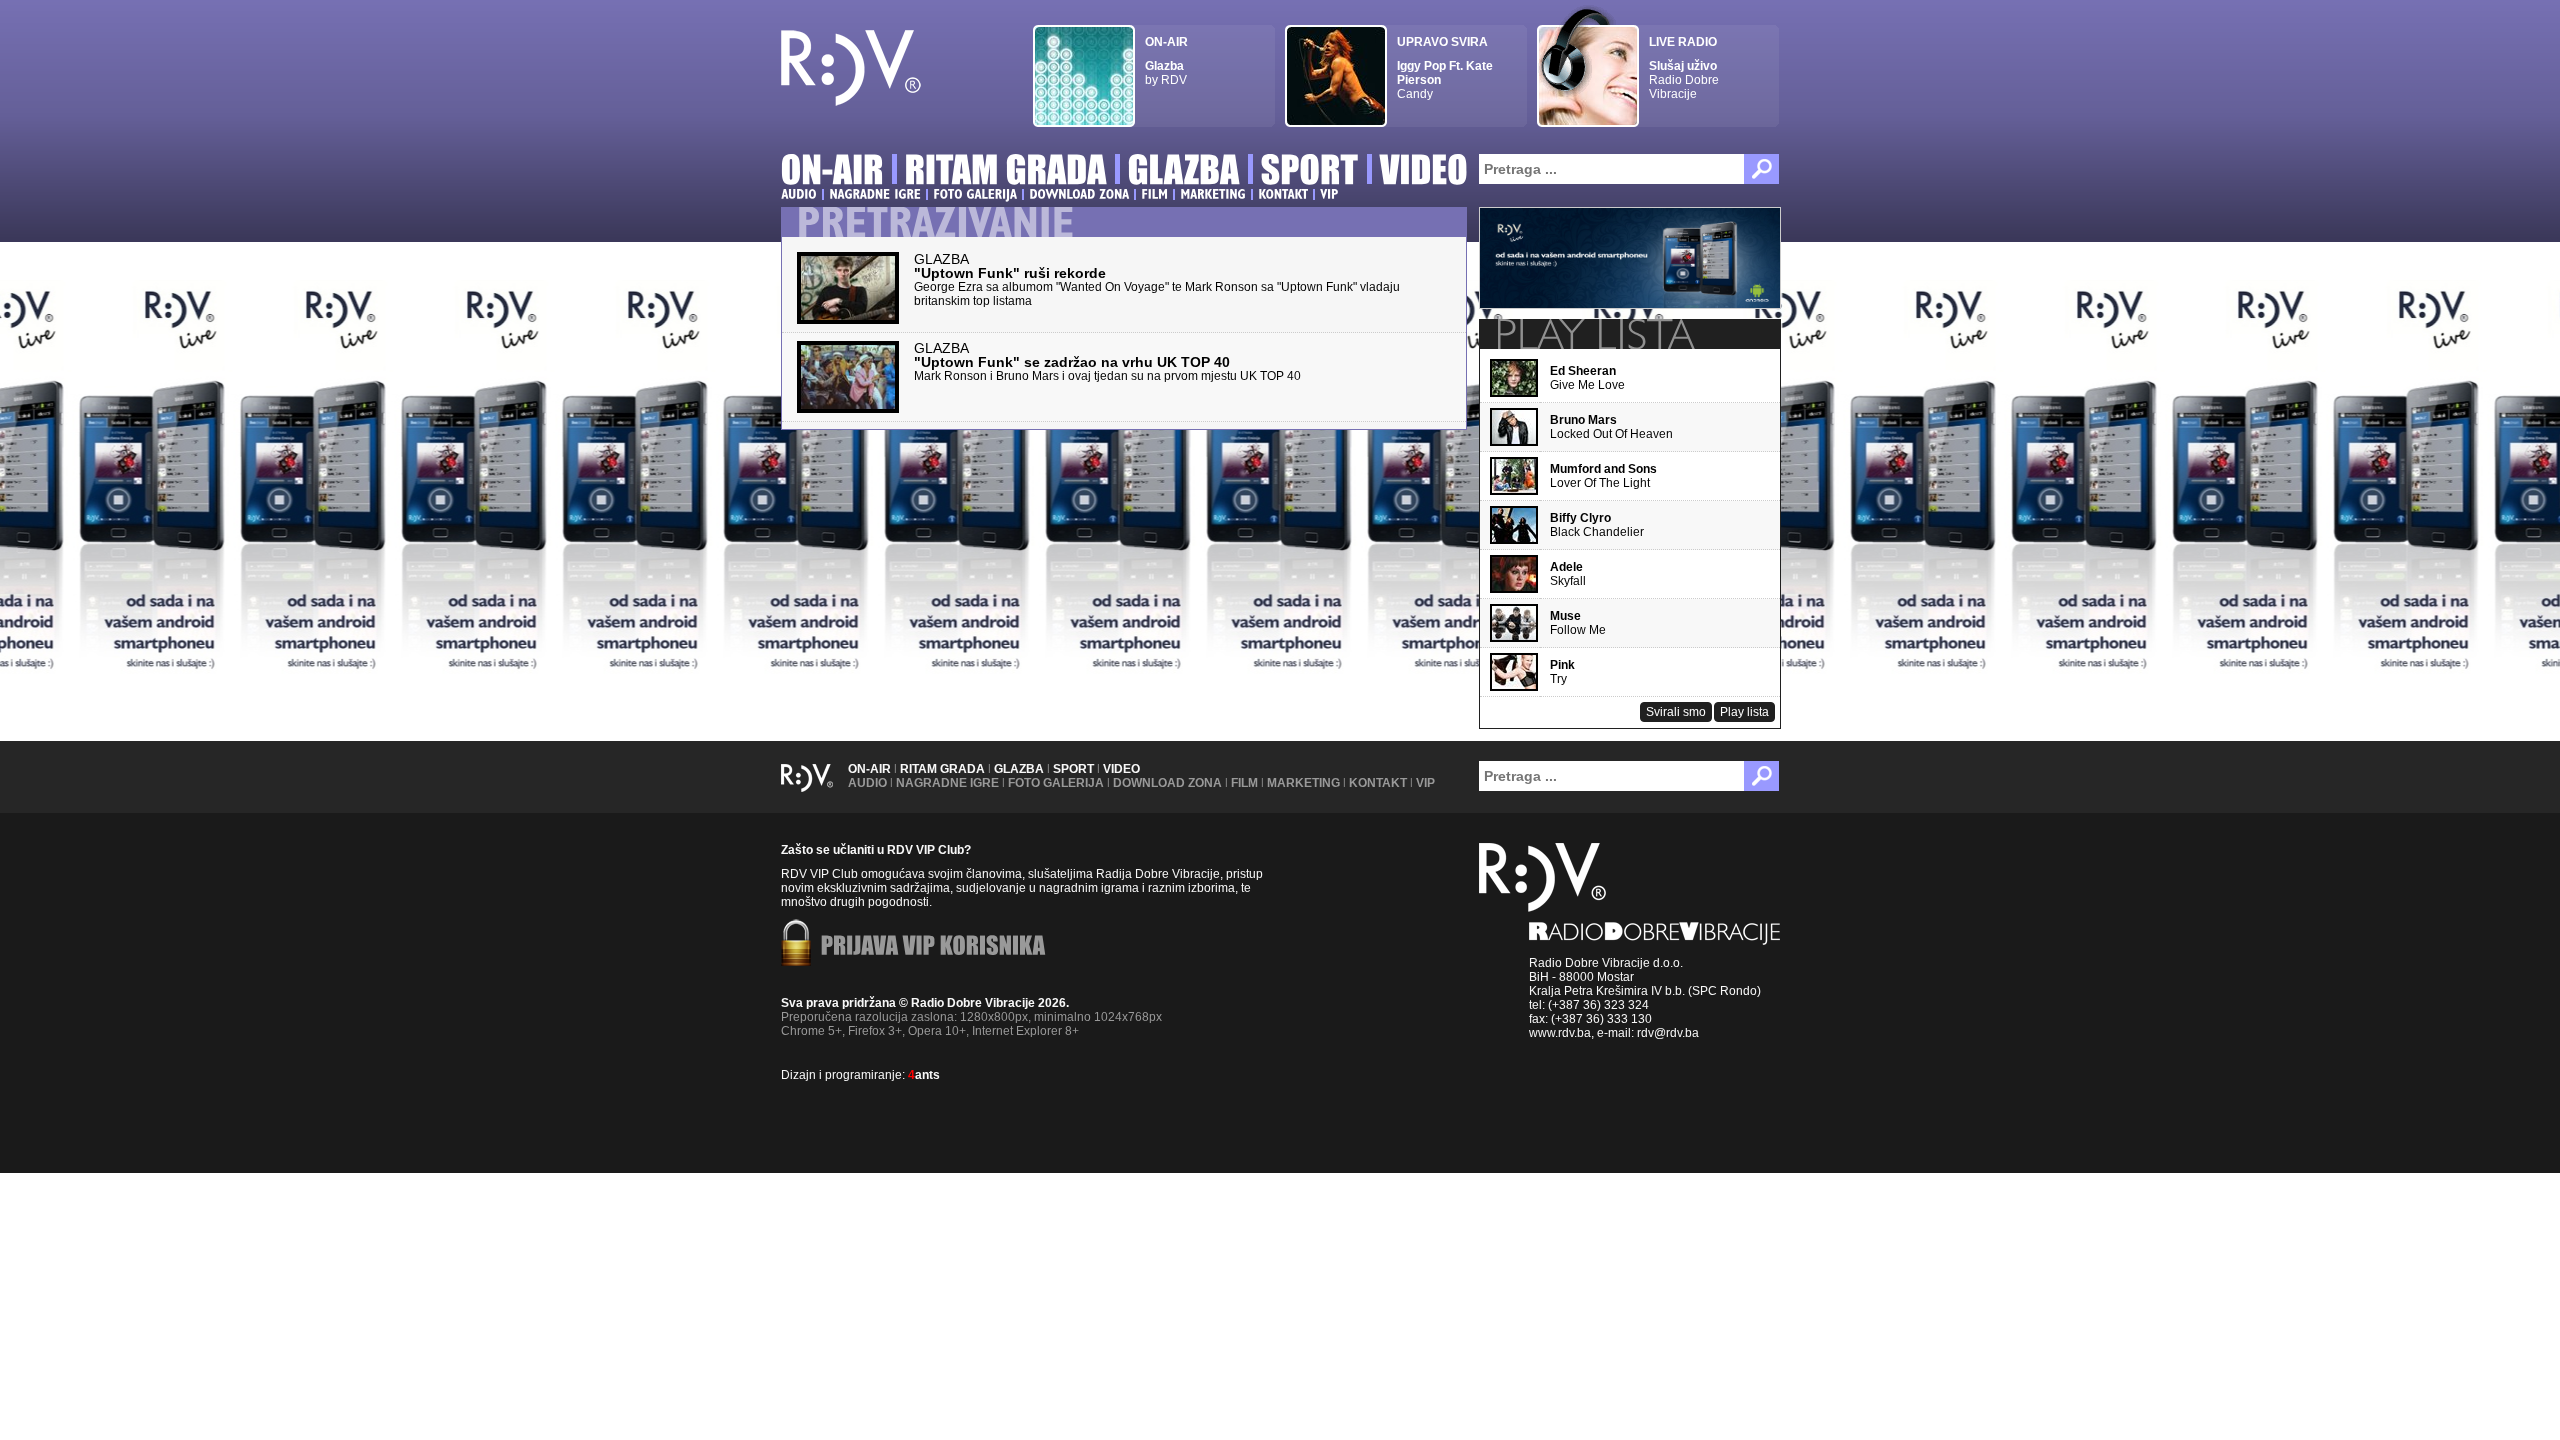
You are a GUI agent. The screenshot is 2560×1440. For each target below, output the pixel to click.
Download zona (1167, 783)
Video (1121, 769)
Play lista (1744, 712)
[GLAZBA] (1184, 172)
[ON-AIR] (832, 172)
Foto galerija (1056, 783)
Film (1244, 783)
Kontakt (1378, 783)
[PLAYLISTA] (1594, 334)
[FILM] (1154, 194)
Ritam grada (942, 769)
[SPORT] (1310, 172)
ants (924, 1075)
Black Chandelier (1597, 525)
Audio (867, 783)
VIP (1425, 783)
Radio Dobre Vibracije (1684, 68)
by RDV (1166, 61)
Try (1562, 672)
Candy (1445, 68)
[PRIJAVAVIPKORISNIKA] (933, 947)
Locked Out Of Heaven (1611, 427)
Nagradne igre (947, 783)
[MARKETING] (1213, 194)
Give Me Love (1587, 378)
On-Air (869, 769)
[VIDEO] (1424, 172)
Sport (1073, 769)
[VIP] (1329, 194)
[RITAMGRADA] (1006, 172)
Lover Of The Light (1603, 476)
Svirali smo (1676, 712)
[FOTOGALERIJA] (975, 194)
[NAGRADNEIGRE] (875, 194)
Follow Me (1578, 623)
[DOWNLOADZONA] (1079, 194)
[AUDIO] (799, 194)
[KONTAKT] (1283, 194)
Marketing (1303, 783)
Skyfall (1568, 574)
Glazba (1019, 769)
